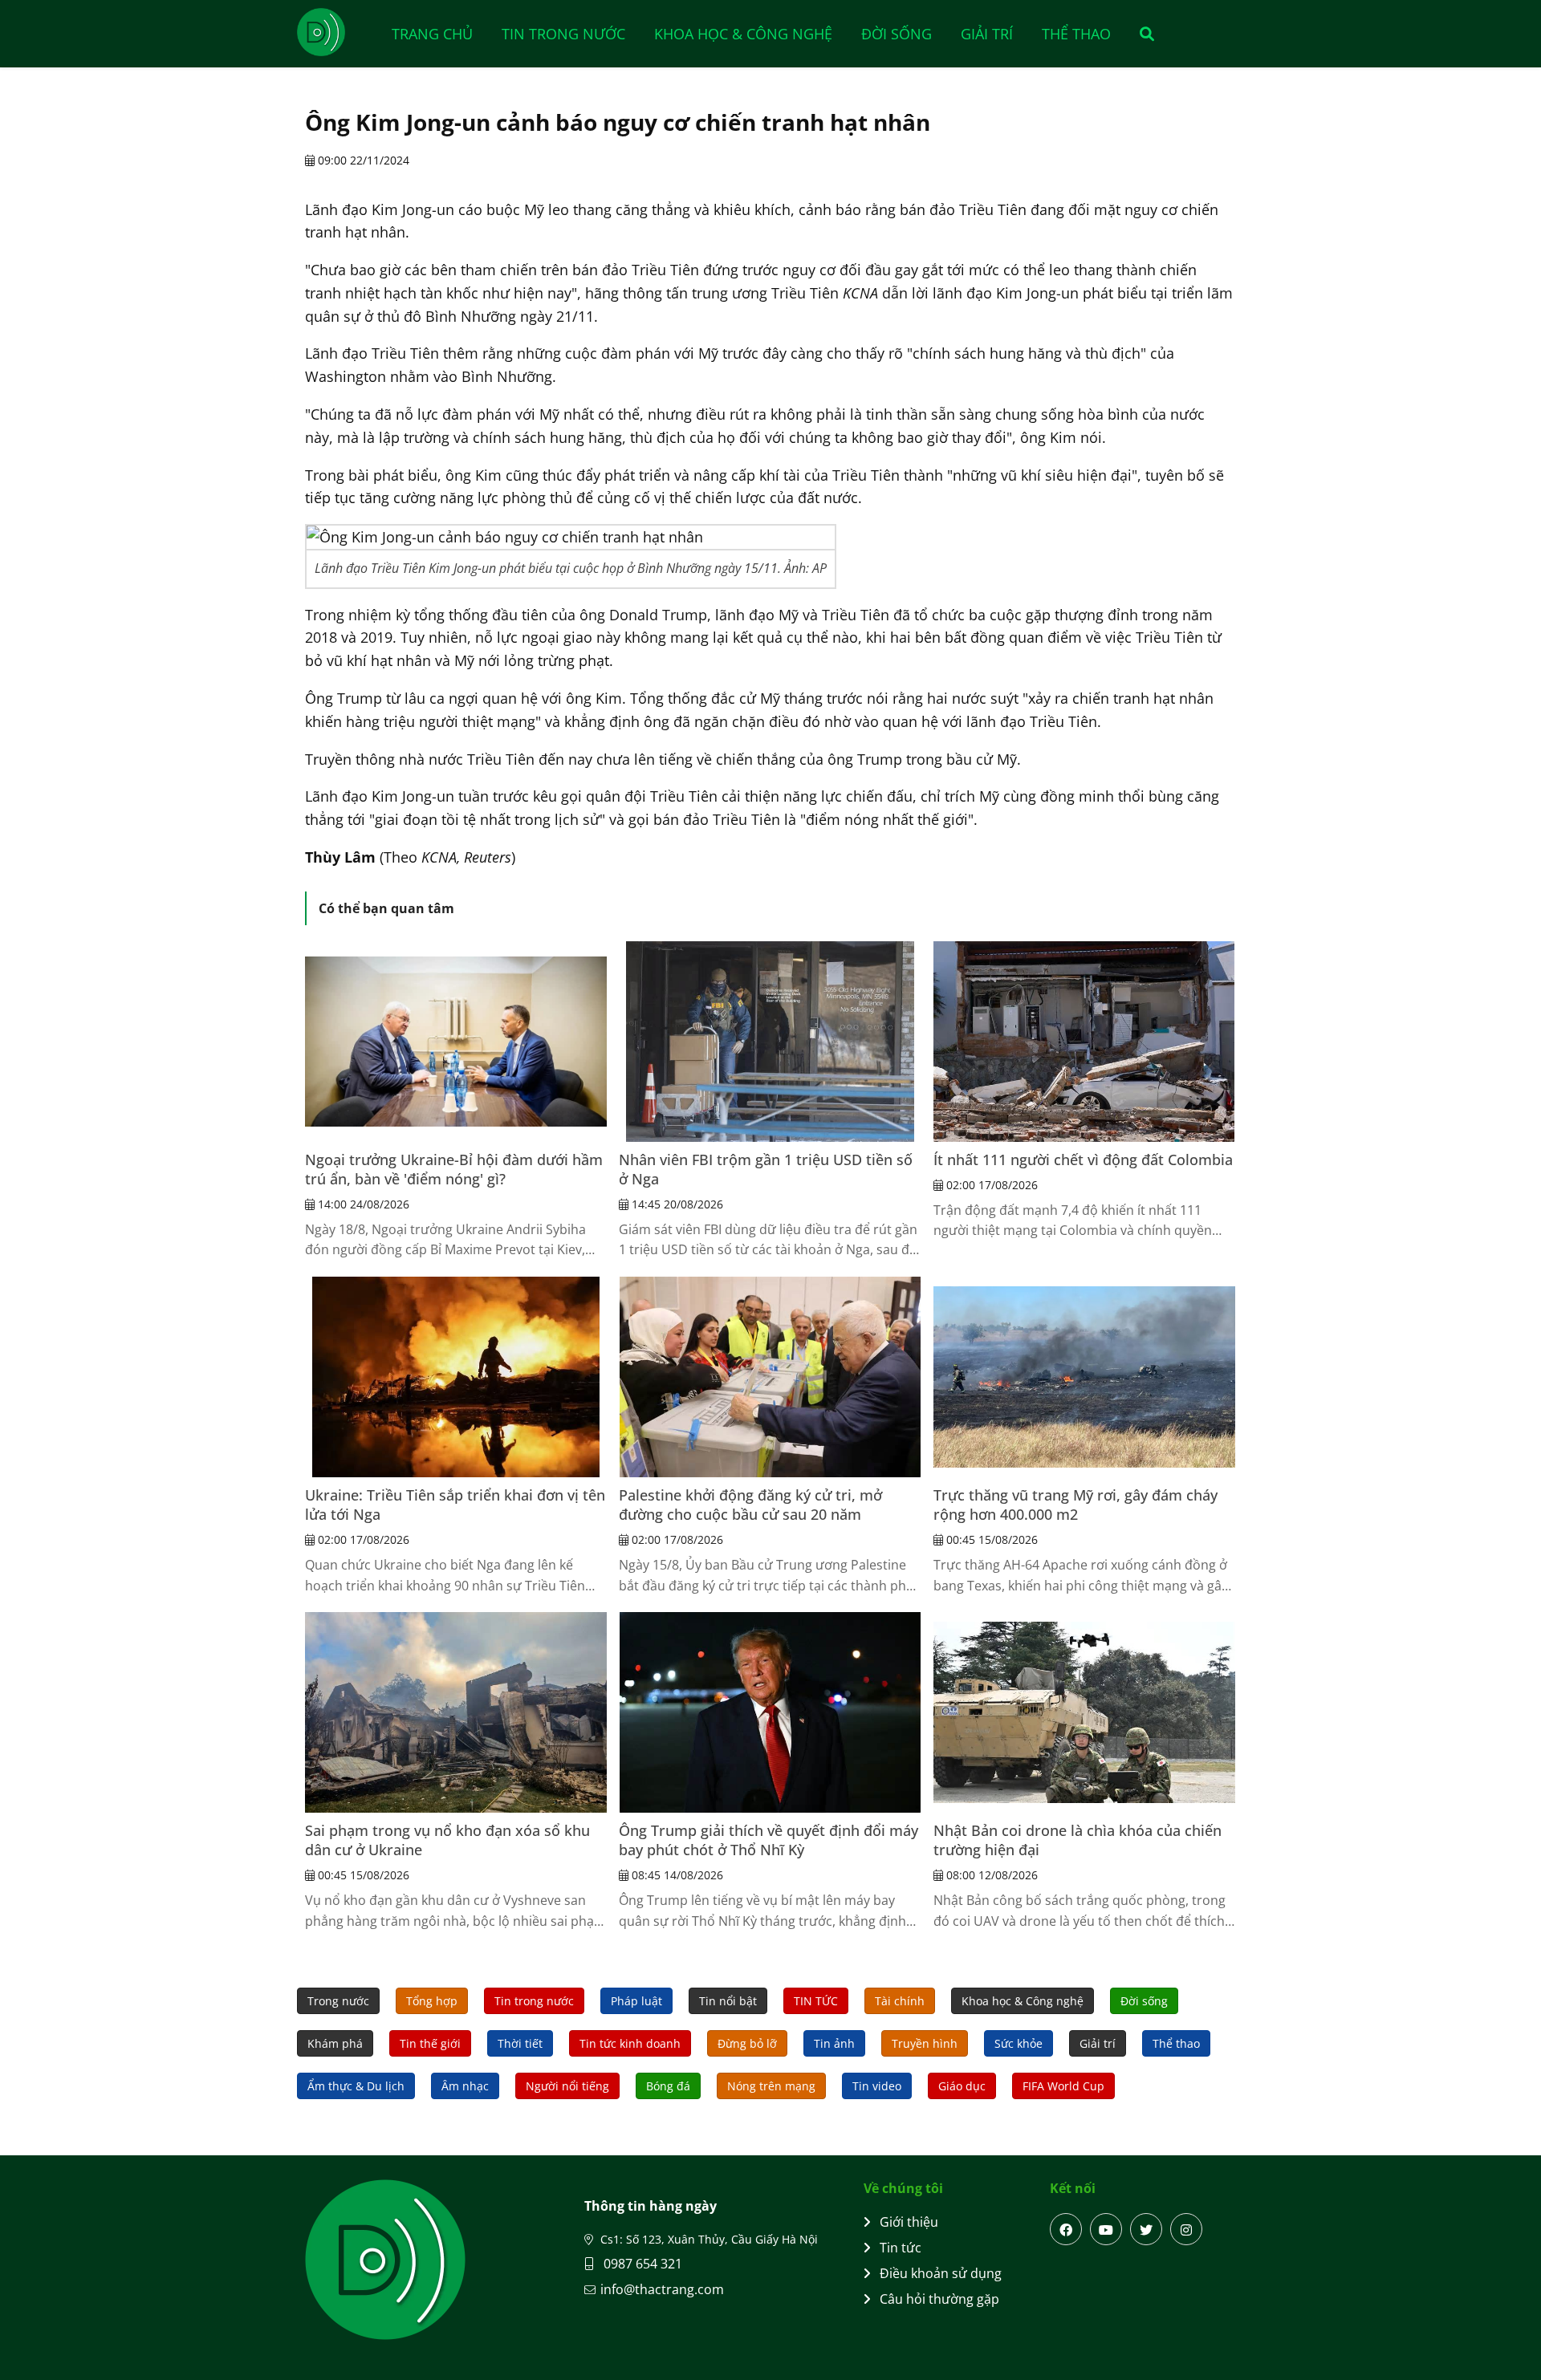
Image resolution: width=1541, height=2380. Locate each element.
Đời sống (897, 34)
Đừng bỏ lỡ (747, 2043)
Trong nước (338, 2001)
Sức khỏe (1019, 2043)
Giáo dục (962, 2086)
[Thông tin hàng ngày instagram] (1186, 2229)
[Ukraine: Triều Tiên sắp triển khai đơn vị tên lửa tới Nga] (456, 1377)
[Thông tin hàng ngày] (337, 32)
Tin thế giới (430, 2043)
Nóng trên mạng (771, 2086)
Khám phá (335, 2043)
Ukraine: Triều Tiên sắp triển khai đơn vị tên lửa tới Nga (455, 1505)
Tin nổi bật (728, 2001)
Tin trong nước (563, 34)
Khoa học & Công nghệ (743, 34)
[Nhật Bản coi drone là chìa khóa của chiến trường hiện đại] (1084, 1712)
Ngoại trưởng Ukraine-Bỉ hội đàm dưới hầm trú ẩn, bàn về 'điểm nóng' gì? (454, 1169)
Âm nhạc (465, 2086)
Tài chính (900, 2001)
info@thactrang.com (662, 2289)
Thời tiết (520, 2043)
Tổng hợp (432, 2001)
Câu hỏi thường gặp (939, 2299)
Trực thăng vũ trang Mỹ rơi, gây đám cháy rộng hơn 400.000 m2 (1075, 1505)
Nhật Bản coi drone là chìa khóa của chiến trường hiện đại (1077, 1840)
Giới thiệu (909, 2222)
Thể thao (1076, 34)
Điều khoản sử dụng (941, 2273)
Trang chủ (432, 34)
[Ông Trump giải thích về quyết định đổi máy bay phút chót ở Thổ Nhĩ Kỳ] (770, 1712)
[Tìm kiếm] (1142, 34)
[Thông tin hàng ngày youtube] (1106, 2229)
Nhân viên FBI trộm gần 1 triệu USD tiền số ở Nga (766, 1169)
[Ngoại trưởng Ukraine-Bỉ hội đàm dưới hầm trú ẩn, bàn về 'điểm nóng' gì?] (456, 1042)
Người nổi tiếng (567, 2086)
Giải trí (987, 34)
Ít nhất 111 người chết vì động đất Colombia (1083, 1160)
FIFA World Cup (1063, 2086)
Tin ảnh (834, 2043)
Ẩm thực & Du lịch (356, 2086)
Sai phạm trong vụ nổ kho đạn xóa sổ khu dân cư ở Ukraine (447, 1840)
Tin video (877, 2086)
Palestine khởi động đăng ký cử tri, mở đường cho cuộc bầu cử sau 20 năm (750, 1505)
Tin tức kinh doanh (630, 2043)
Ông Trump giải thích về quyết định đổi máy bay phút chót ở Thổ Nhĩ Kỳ (768, 1840)
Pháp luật (636, 2001)
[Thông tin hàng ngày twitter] (1146, 2229)
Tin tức (901, 2248)
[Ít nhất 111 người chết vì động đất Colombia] (1084, 1042)
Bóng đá (668, 2086)
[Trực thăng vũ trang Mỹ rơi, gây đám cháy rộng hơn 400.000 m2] (1084, 1377)
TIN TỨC (816, 2001)
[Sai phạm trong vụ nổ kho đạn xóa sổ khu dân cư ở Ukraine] (456, 1712)
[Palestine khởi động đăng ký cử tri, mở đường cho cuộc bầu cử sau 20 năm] (770, 1377)
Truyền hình (925, 2043)
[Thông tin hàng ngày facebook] (1066, 2229)
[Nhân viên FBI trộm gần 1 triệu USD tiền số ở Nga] (770, 1042)
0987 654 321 (641, 2264)
